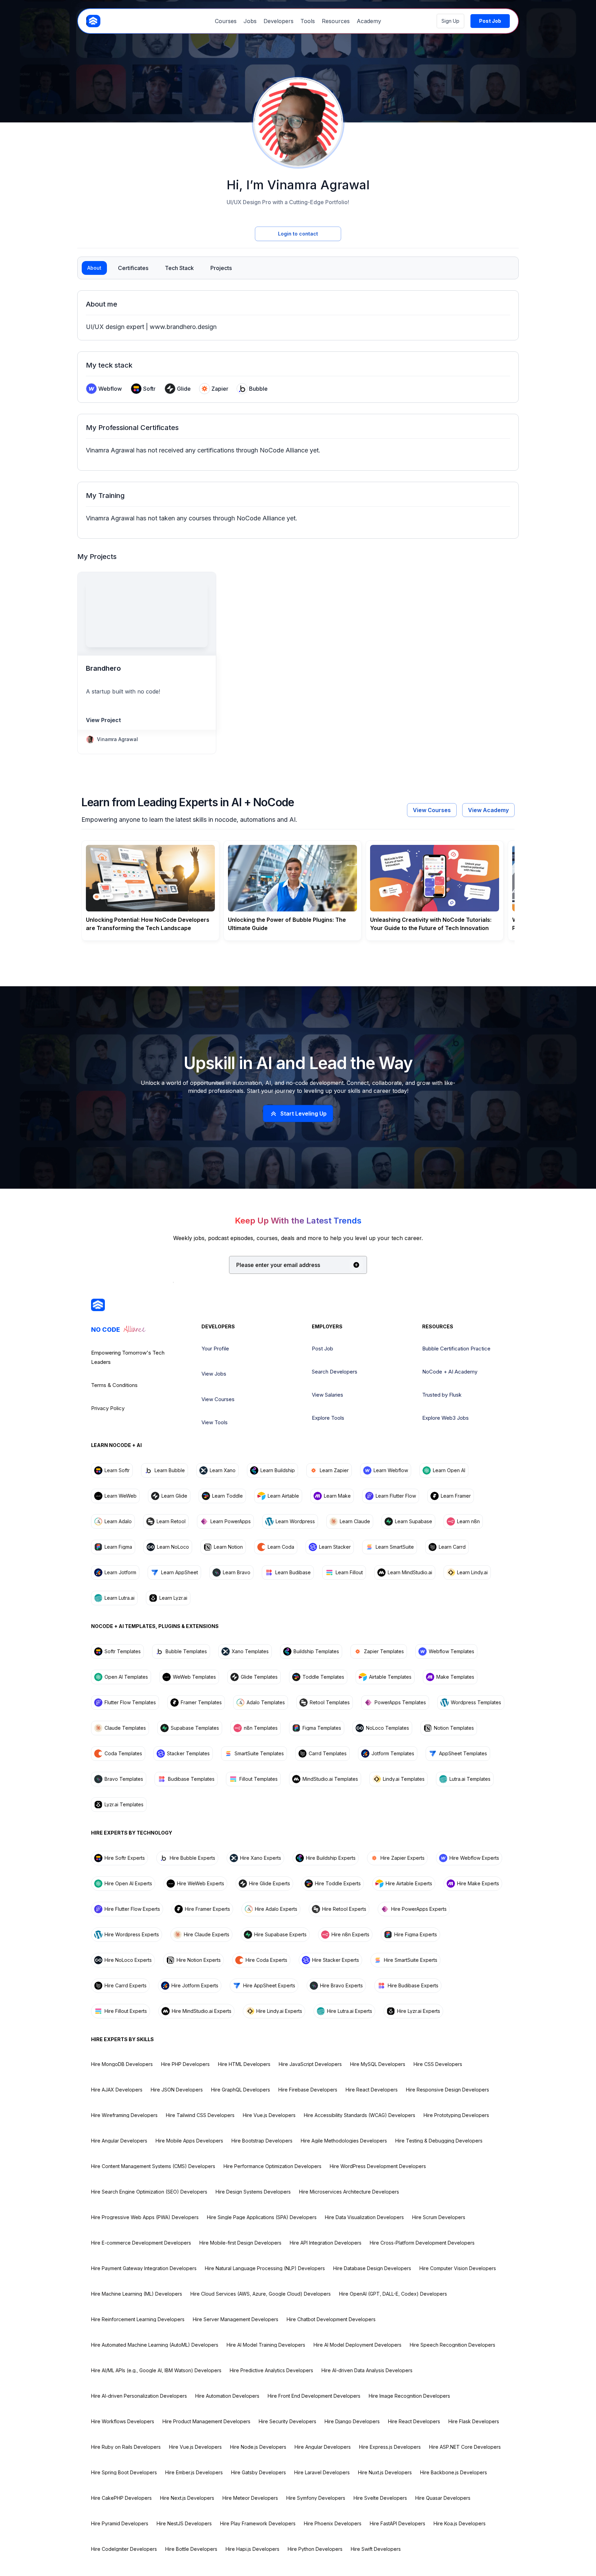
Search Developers (335, 1372)
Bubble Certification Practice (456, 1349)
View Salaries (327, 1395)
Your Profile (215, 1349)
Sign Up (450, 21)
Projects (221, 268)
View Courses (432, 810)
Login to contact (298, 234)
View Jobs (214, 1374)
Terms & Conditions (114, 1385)
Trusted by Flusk (442, 1395)
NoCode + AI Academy (450, 1372)
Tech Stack (179, 268)
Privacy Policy (108, 1408)
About (94, 268)
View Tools (215, 1422)
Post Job (322, 1349)
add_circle (356, 1265)
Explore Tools (328, 1418)
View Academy (488, 810)
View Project (103, 720)
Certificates (133, 268)
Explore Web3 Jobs (445, 1418)
